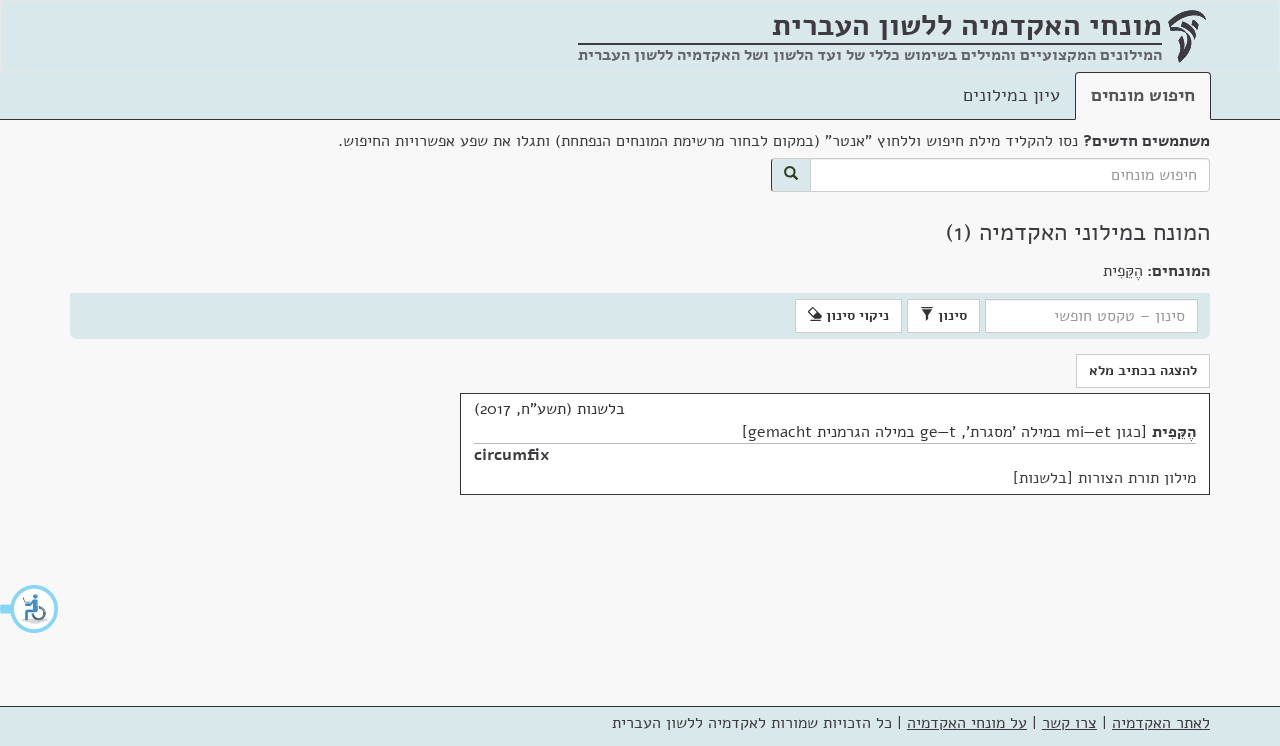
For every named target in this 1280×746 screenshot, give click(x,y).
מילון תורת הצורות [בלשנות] (1104, 478)
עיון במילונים (1011, 95)
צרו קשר (1069, 723)
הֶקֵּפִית (1174, 432)
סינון (950, 315)
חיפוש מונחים (1143, 95)
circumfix (512, 455)
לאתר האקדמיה (1161, 723)
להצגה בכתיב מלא (1143, 370)
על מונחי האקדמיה (967, 723)
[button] (30, 609)
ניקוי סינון (855, 315)
